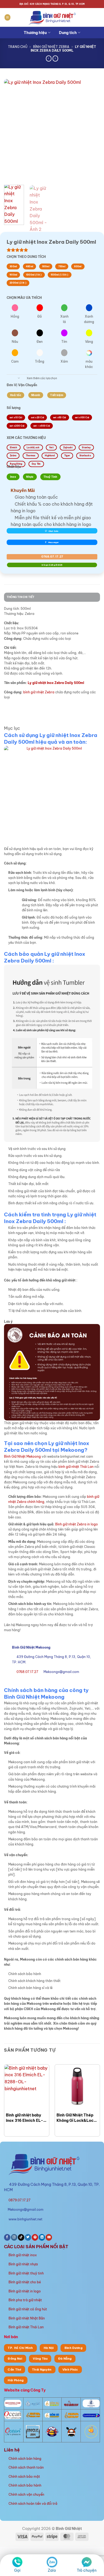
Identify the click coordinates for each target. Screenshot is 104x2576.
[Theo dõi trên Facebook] (7, 2237)
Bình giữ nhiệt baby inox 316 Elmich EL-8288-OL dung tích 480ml (25, 2118)
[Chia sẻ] (27, 2551)
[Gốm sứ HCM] (52, 2415)
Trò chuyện (87, 2570)
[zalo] (52, 2562)
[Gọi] (17, 2562)
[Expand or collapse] (8, 718)
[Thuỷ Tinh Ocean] (13, 2431)
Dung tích (68, 33)
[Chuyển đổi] (19, 379)
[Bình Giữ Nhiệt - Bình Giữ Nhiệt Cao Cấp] (52, 17)
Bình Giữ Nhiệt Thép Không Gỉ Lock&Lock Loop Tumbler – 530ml (76, 2118)
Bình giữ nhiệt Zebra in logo (77, 1524)
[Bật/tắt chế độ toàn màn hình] (16, 2551)
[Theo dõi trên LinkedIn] (42, 2237)
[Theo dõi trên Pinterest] (35, 2237)
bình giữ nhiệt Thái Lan (76, 1467)
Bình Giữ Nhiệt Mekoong (22, 1456)
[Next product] (49, 58)
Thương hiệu (35, 33)
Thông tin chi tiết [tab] (21, 597)
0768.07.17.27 (52, 556)
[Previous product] (55, 58)
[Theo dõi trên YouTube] (49, 2237)
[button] (7, 17)
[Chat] (87, 2562)
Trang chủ (18, 47)
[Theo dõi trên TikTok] (21, 2237)
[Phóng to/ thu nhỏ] (4, 2551)
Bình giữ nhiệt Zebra (51, 47)
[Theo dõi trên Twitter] (28, 2237)
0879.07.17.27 (19, 2200)
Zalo (52, 2570)
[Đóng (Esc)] (39, 2551)
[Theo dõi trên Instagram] (14, 2237)
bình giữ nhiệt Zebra (39, 692)
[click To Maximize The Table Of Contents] (8, 708)
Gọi (17, 2570)
